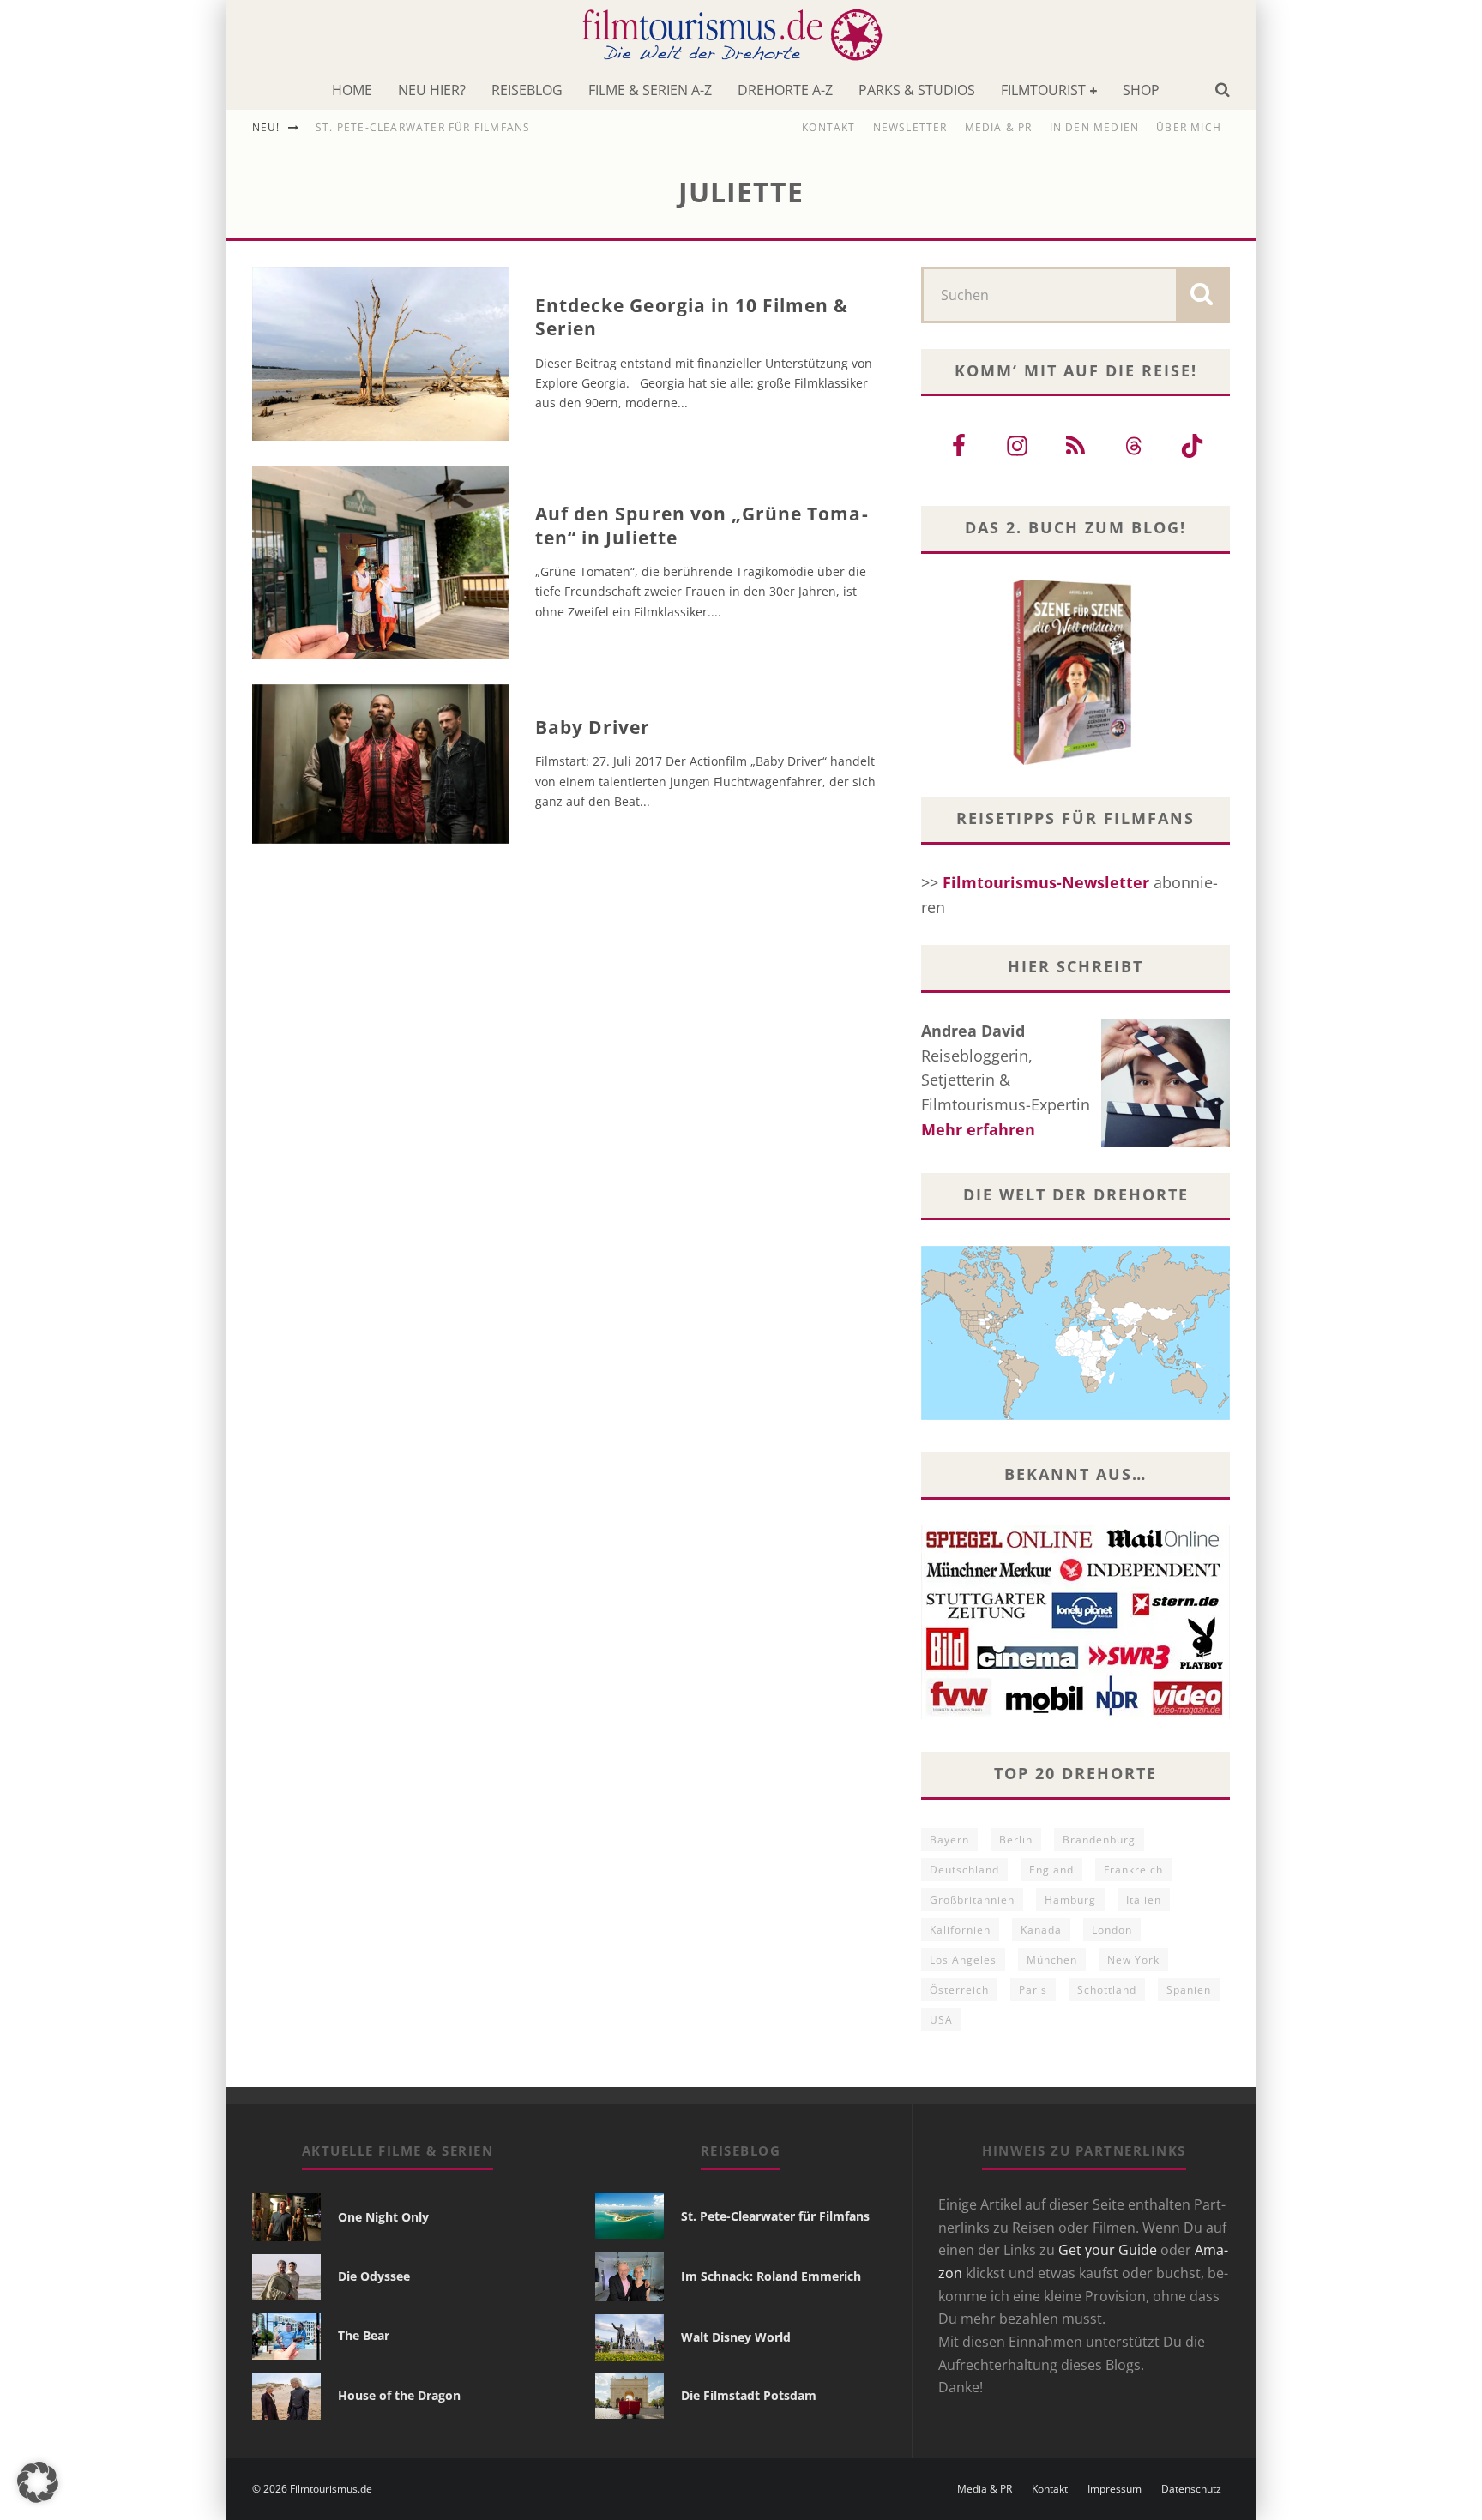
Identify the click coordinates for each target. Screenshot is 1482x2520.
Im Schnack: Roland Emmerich (771, 2276)
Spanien (1189, 1990)
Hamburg (1070, 1900)
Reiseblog (527, 90)
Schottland (1107, 1990)
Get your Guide (1108, 2250)
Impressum (1115, 2489)
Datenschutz (1191, 2489)
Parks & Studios (917, 90)
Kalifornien (960, 1930)
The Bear (364, 2335)
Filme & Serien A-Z (650, 90)
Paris (1033, 1990)
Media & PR (999, 127)
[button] (38, 2482)
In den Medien (1095, 127)
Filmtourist (1043, 90)
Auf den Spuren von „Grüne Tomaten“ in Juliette (702, 525)
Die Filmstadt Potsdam (749, 2395)
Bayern (949, 1840)
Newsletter (910, 127)
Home (352, 90)
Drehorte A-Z (785, 90)
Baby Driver (593, 727)
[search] (1202, 295)
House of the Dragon (399, 2395)
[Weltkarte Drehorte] (1075, 1414)
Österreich (959, 1990)
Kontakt (828, 127)
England (1051, 1870)
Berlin (1016, 1840)
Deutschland (964, 1870)
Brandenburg (1099, 1840)
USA (941, 2020)
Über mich (1189, 127)
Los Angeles (963, 1960)
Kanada (1041, 1930)
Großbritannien (972, 1900)
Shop (1141, 90)
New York (1133, 1960)
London (1112, 1930)
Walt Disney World (736, 2337)
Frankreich (1133, 1870)
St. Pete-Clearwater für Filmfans (423, 127)
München (1052, 1960)
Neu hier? (432, 90)
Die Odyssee (374, 2276)
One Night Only (383, 2217)
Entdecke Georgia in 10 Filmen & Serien (692, 317)
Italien (1144, 1900)
